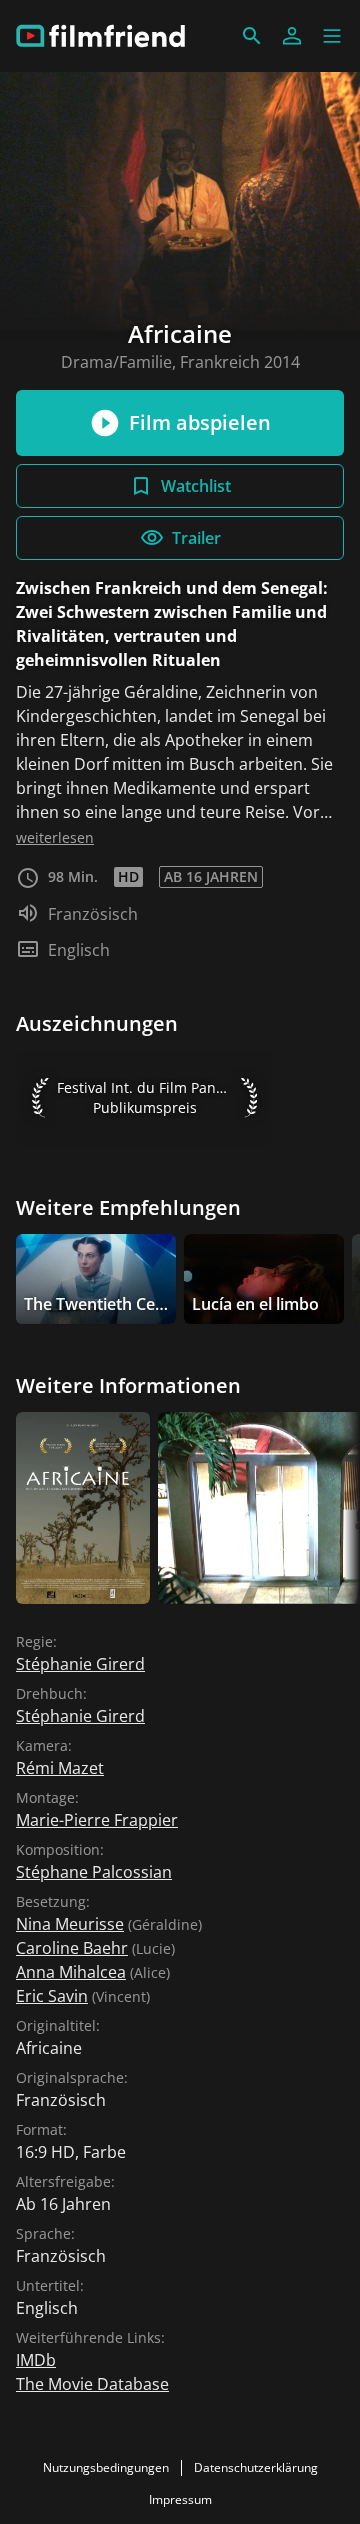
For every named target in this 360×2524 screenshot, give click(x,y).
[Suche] (252, 36)
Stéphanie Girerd (80, 1664)
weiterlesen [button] (55, 837)
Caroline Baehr (72, 1948)
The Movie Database (92, 2384)
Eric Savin (52, 1996)
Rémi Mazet (60, 1768)
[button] (332, 36)
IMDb (36, 2360)
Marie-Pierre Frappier (97, 1820)
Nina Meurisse (70, 1924)
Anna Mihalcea (71, 1972)
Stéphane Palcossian (94, 1872)
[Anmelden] (292, 36)
